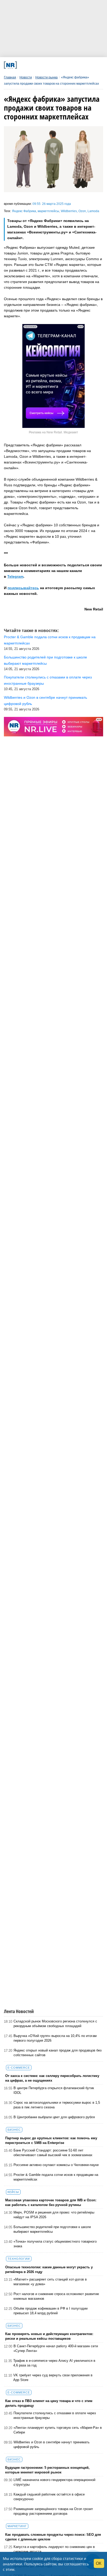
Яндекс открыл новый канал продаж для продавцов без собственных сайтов (58, 2053)
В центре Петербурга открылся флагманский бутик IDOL (54, 2090)
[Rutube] (70, 65)
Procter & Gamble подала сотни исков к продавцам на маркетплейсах (56, 2177)
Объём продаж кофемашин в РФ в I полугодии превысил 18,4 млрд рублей (51, 2311)
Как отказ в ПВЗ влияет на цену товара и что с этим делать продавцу (49, 2403)
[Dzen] (51, 65)
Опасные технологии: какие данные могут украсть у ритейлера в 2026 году (49, 2269)
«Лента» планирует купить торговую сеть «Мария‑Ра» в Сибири (58, 2430)
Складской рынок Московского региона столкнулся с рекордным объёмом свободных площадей (55, 2024)
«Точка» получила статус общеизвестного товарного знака (55, 2244)
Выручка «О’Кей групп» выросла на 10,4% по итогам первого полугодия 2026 (55, 2038)
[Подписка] (79, 65)
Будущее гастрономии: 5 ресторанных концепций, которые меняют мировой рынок (47, 2470)
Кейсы (13, 2192)
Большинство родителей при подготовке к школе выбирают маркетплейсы (52, 2229)
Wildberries (69, 211)
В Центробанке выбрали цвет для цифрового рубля (54, 2117)
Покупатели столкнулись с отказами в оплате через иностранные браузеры (55, 2415)
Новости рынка (46, 77)
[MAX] (42, 65)
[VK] (32, 65)
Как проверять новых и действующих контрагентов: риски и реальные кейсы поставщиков (49, 2336)
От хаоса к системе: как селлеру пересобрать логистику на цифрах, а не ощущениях (52, 2078)
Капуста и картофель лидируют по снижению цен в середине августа (54, 2549)
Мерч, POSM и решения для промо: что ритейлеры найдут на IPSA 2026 (54, 2215)
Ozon (82, 211)
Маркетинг (17, 2526)
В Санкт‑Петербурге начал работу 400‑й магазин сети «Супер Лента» (56, 2348)
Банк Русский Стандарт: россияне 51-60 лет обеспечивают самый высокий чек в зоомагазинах (53, 2153)
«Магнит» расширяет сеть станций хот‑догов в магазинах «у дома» (50, 2282)
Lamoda (93, 211)
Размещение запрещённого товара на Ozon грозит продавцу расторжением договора (53, 2511)
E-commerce (19, 2068)
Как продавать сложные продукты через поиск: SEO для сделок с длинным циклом (53, 2537)
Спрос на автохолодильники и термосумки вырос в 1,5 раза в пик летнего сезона (57, 2105)
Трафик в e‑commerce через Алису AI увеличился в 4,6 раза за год (54, 2363)
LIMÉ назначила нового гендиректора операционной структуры (54, 2482)
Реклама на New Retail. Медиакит (53, 432)
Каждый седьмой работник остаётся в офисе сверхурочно (49, 2497)
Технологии (19, 2259)
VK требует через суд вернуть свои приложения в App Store (53, 2377)
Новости (26, 77)
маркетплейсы (48, 211)
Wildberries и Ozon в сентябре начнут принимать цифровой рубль (52, 2444)
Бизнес (14, 2130)
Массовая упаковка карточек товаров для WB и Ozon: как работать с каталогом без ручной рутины (51, 2202)
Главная (10, 77)
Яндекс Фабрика (24, 211)
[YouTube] (61, 65)
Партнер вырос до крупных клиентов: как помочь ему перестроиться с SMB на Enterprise (51, 2140)
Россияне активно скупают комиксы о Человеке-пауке (56, 2165)
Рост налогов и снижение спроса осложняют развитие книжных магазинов (56, 2296)
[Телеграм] (23, 65)
